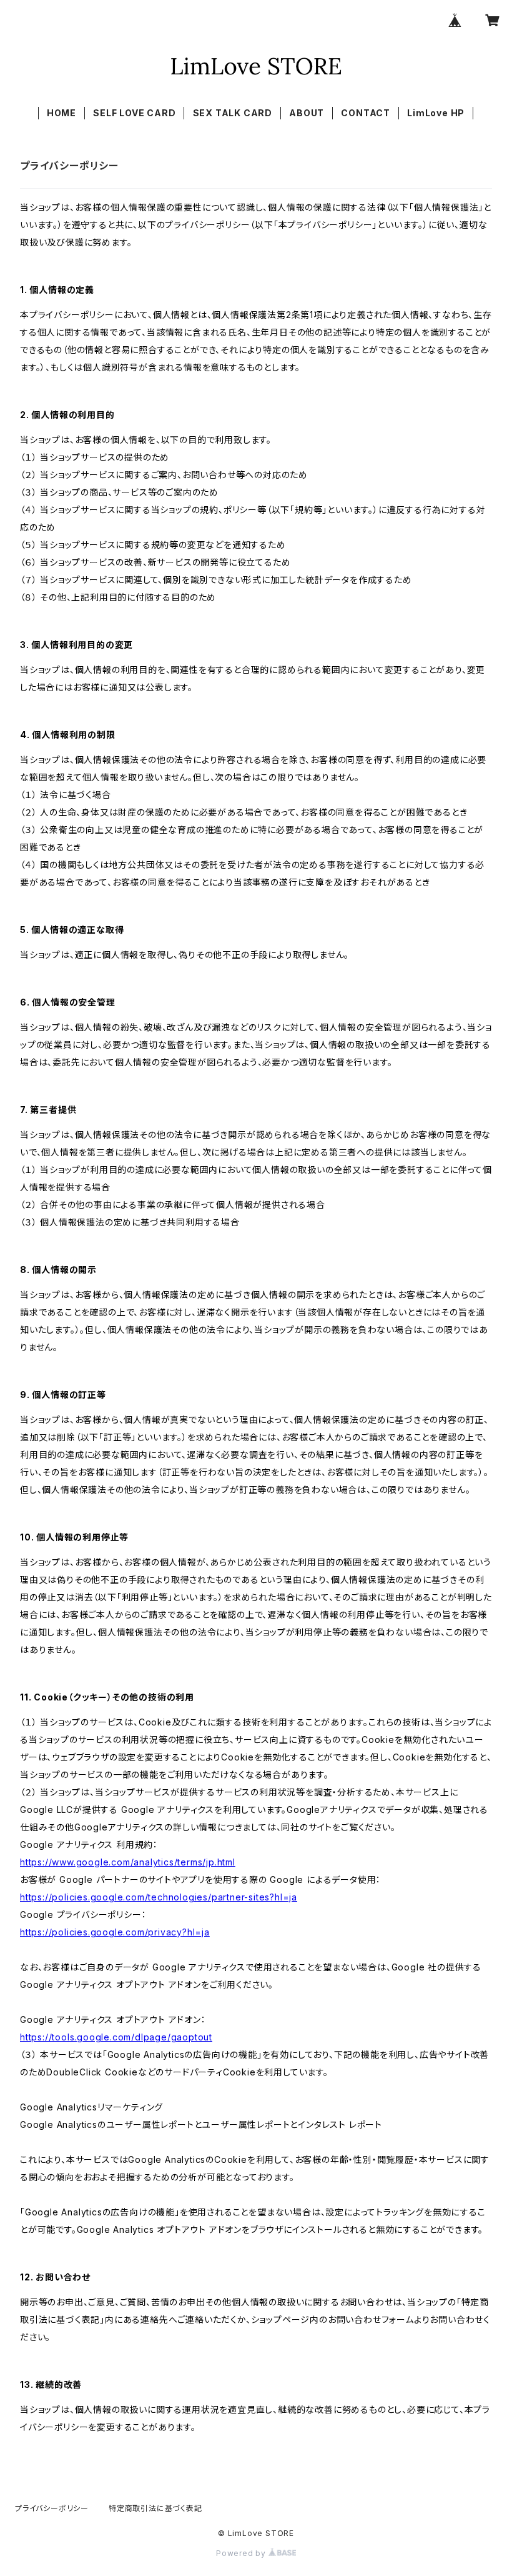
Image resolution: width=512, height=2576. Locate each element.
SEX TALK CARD (233, 113)
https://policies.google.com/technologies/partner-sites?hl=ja (159, 1897)
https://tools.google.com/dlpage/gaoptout (116, 2037)
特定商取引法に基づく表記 (155, 2508)
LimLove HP (436, 113)
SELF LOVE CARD (134, 113)
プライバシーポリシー (52, 2508)
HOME (62, 113)
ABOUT (307, 113)
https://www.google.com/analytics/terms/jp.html (128, 1862)
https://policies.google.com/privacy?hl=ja (115, 1932)
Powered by (242, 2553)
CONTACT (366, 113)
